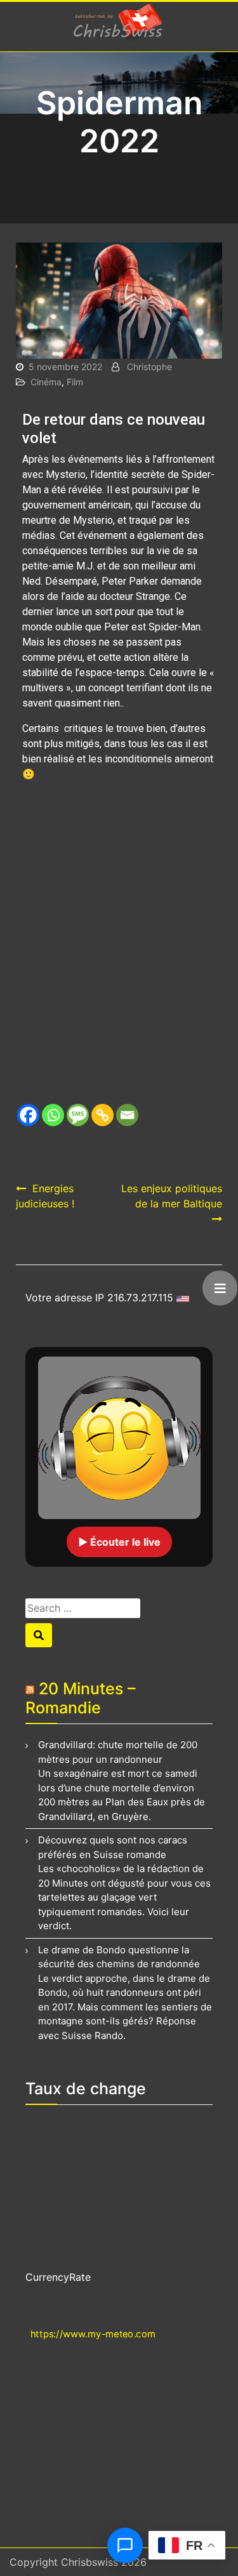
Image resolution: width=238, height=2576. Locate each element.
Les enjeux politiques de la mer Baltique (172, 1196)
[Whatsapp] (53, 1115)
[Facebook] (28, 1115)
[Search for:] (107, 1608)
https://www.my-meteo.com (93, 2334)
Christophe (149, 367)
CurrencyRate (58, 2277)
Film (75, 382)
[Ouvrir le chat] (125, 2546)
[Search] (39, 1635)
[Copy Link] (102, 1115)
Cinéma (46, 382)
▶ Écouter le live (119, 1542)
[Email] (127, 1115)
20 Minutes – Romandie (81, 1698)
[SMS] (78, 1115)
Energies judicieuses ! (45, 1196)
